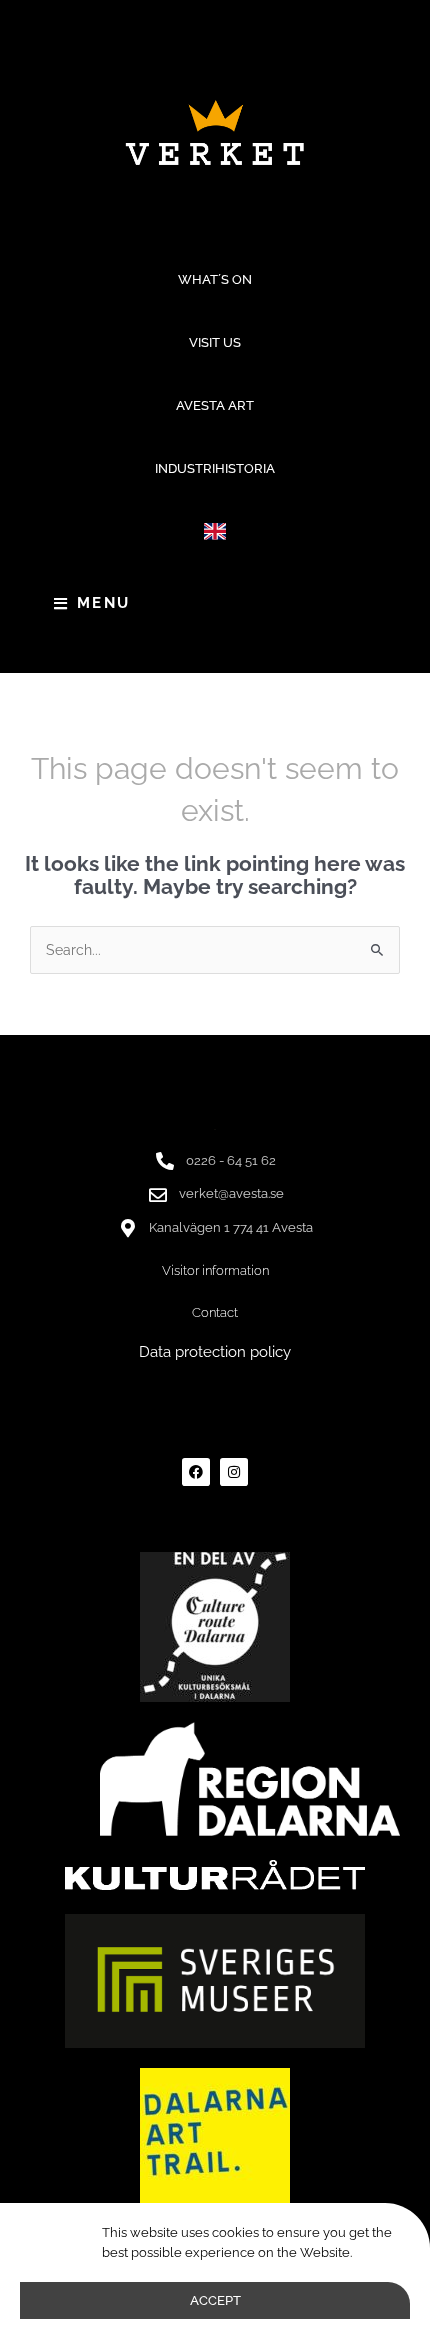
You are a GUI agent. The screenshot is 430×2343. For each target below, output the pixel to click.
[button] (215, 531)
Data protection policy (215, 1352)
